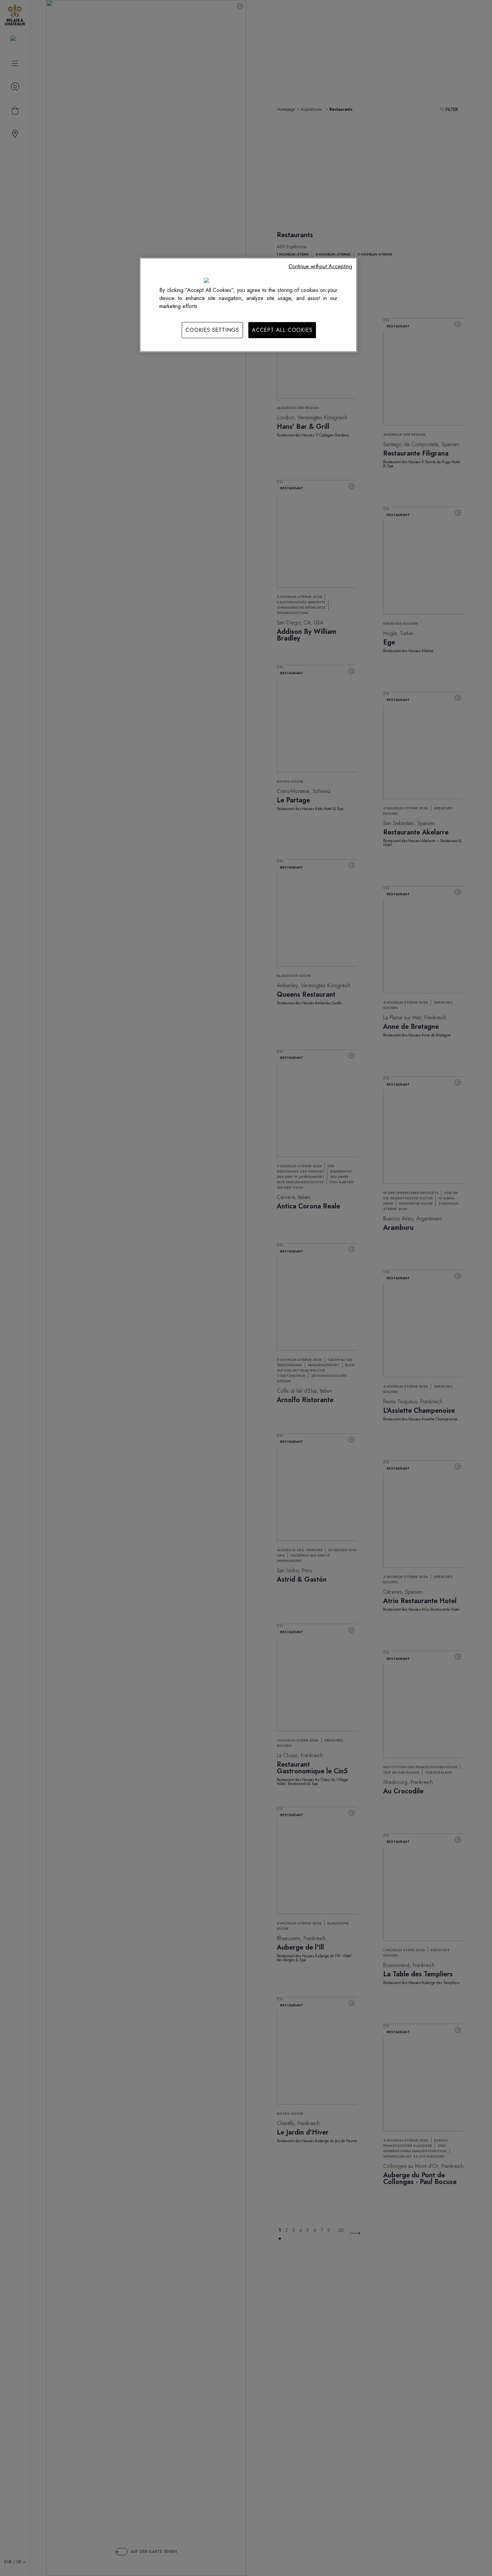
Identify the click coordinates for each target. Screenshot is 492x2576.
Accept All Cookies (282, 330)
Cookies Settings (212, 330)
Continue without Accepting (320, 266)
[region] (248, 305)
